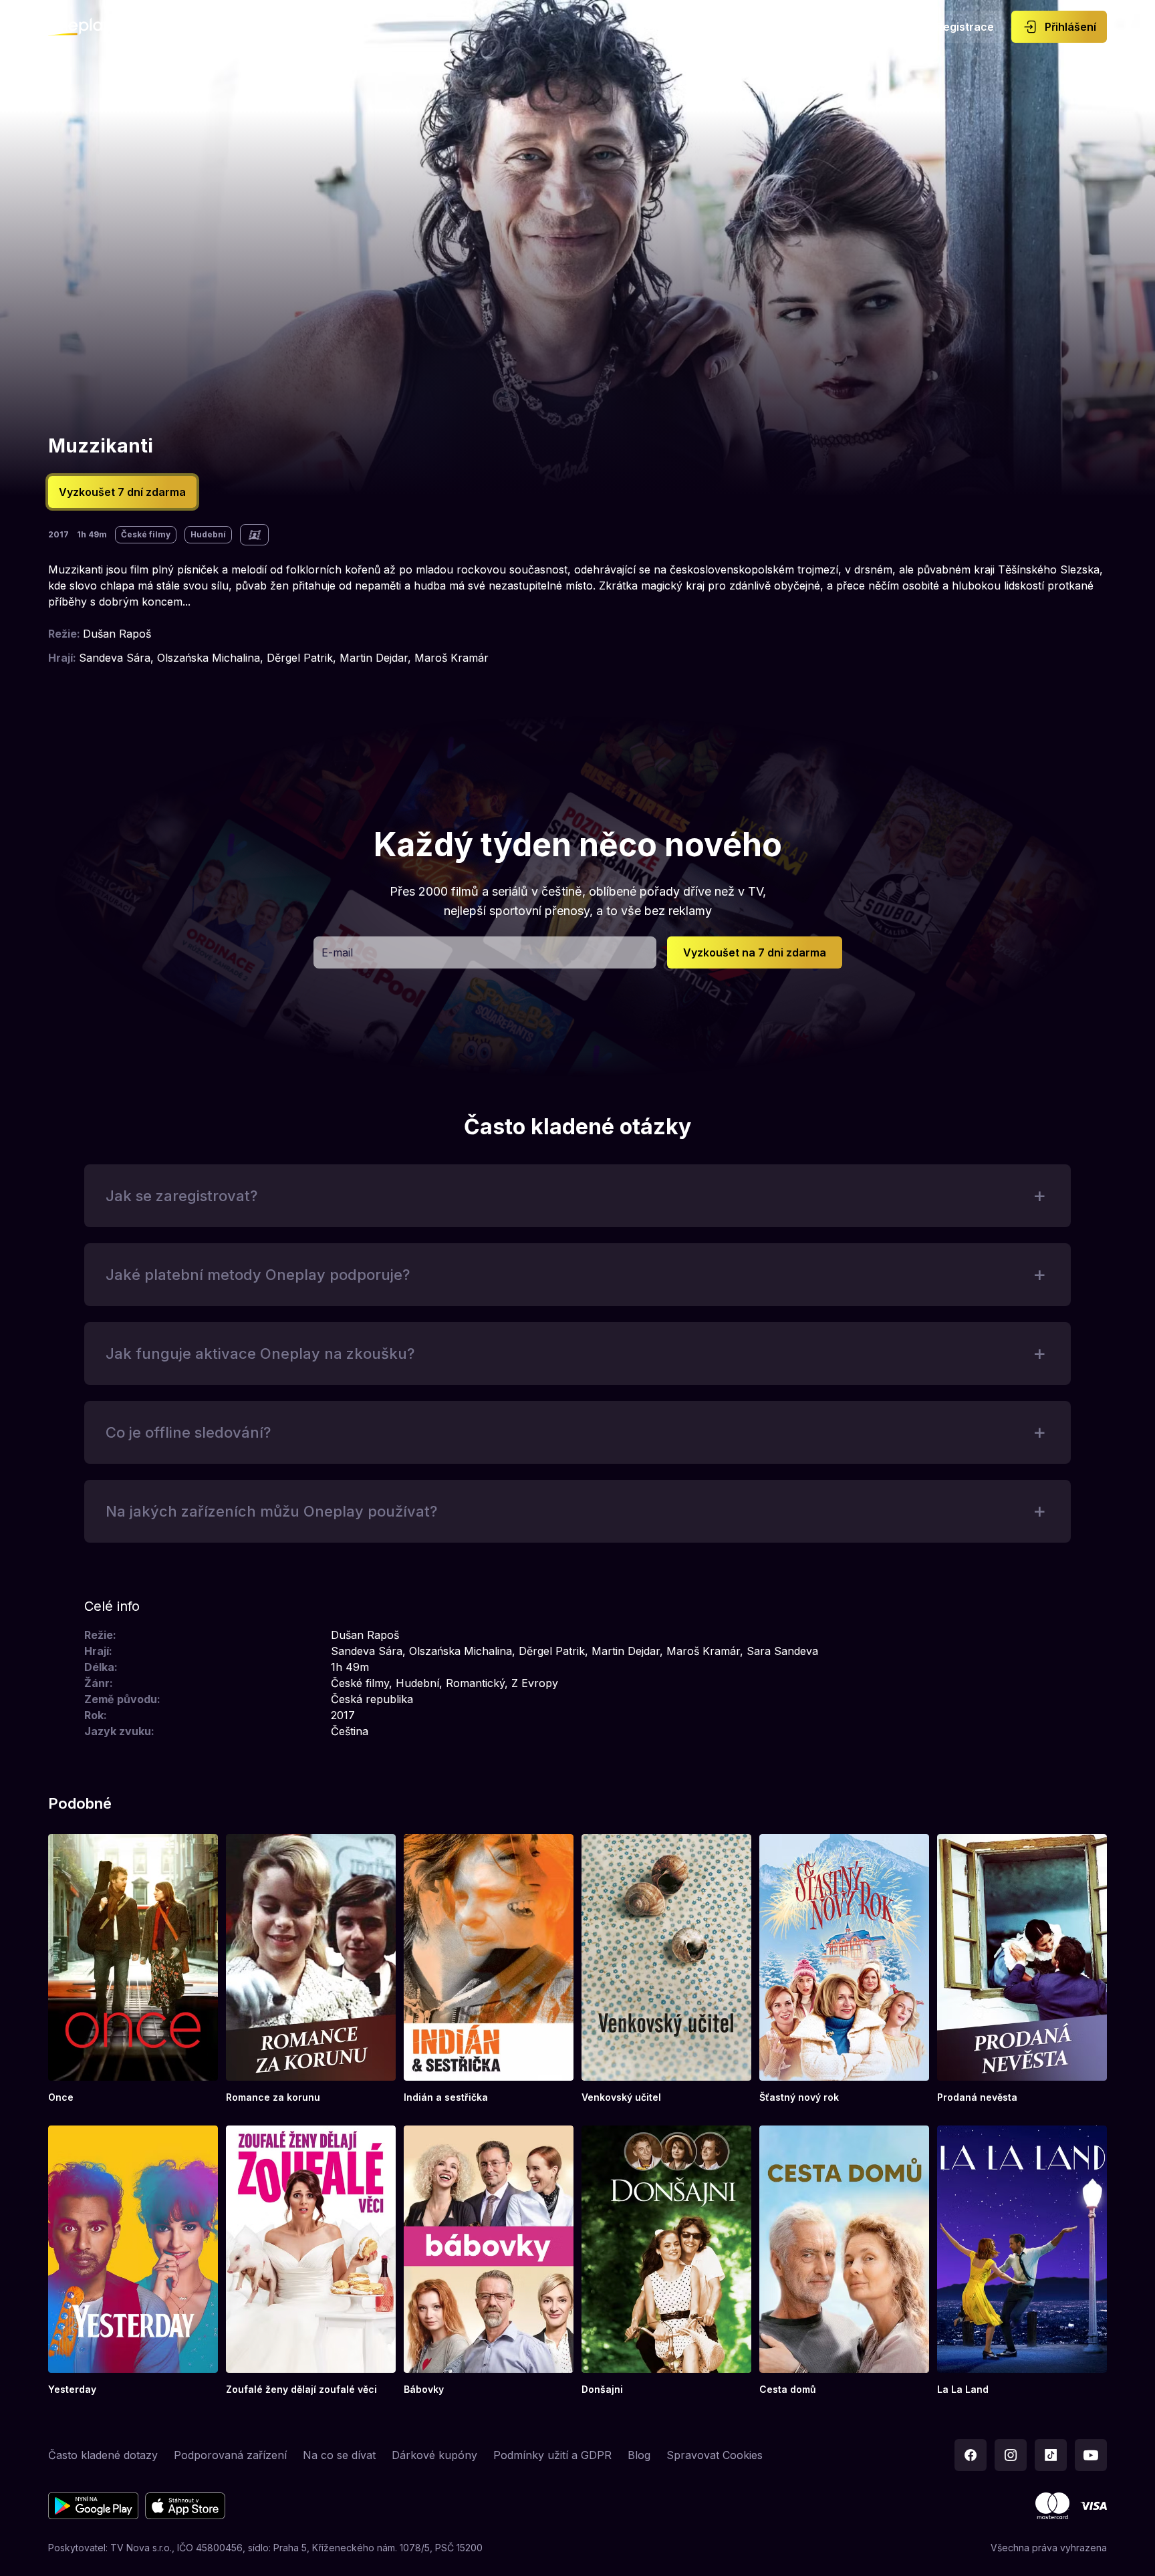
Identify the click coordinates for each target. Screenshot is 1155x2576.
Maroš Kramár (452, 658)
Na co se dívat (339, 2455)
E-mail (337, 952)
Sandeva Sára (115, 658)
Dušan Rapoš (117, 634)
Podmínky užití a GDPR (552, 2455)
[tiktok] (1051, 2455)
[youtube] (1091, 2455)
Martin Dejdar (374, 658)
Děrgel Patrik (300, 658)
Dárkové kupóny (434, 2455)
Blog (639, 2455)
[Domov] (81, 27)
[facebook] (971, 2455)
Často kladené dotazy (103, 2455)
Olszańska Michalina (209, 658)
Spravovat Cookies (715, 2455)
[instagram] (1011, 2455)
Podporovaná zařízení (230, 2455)
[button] (755, 952)
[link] (133, 1969)
